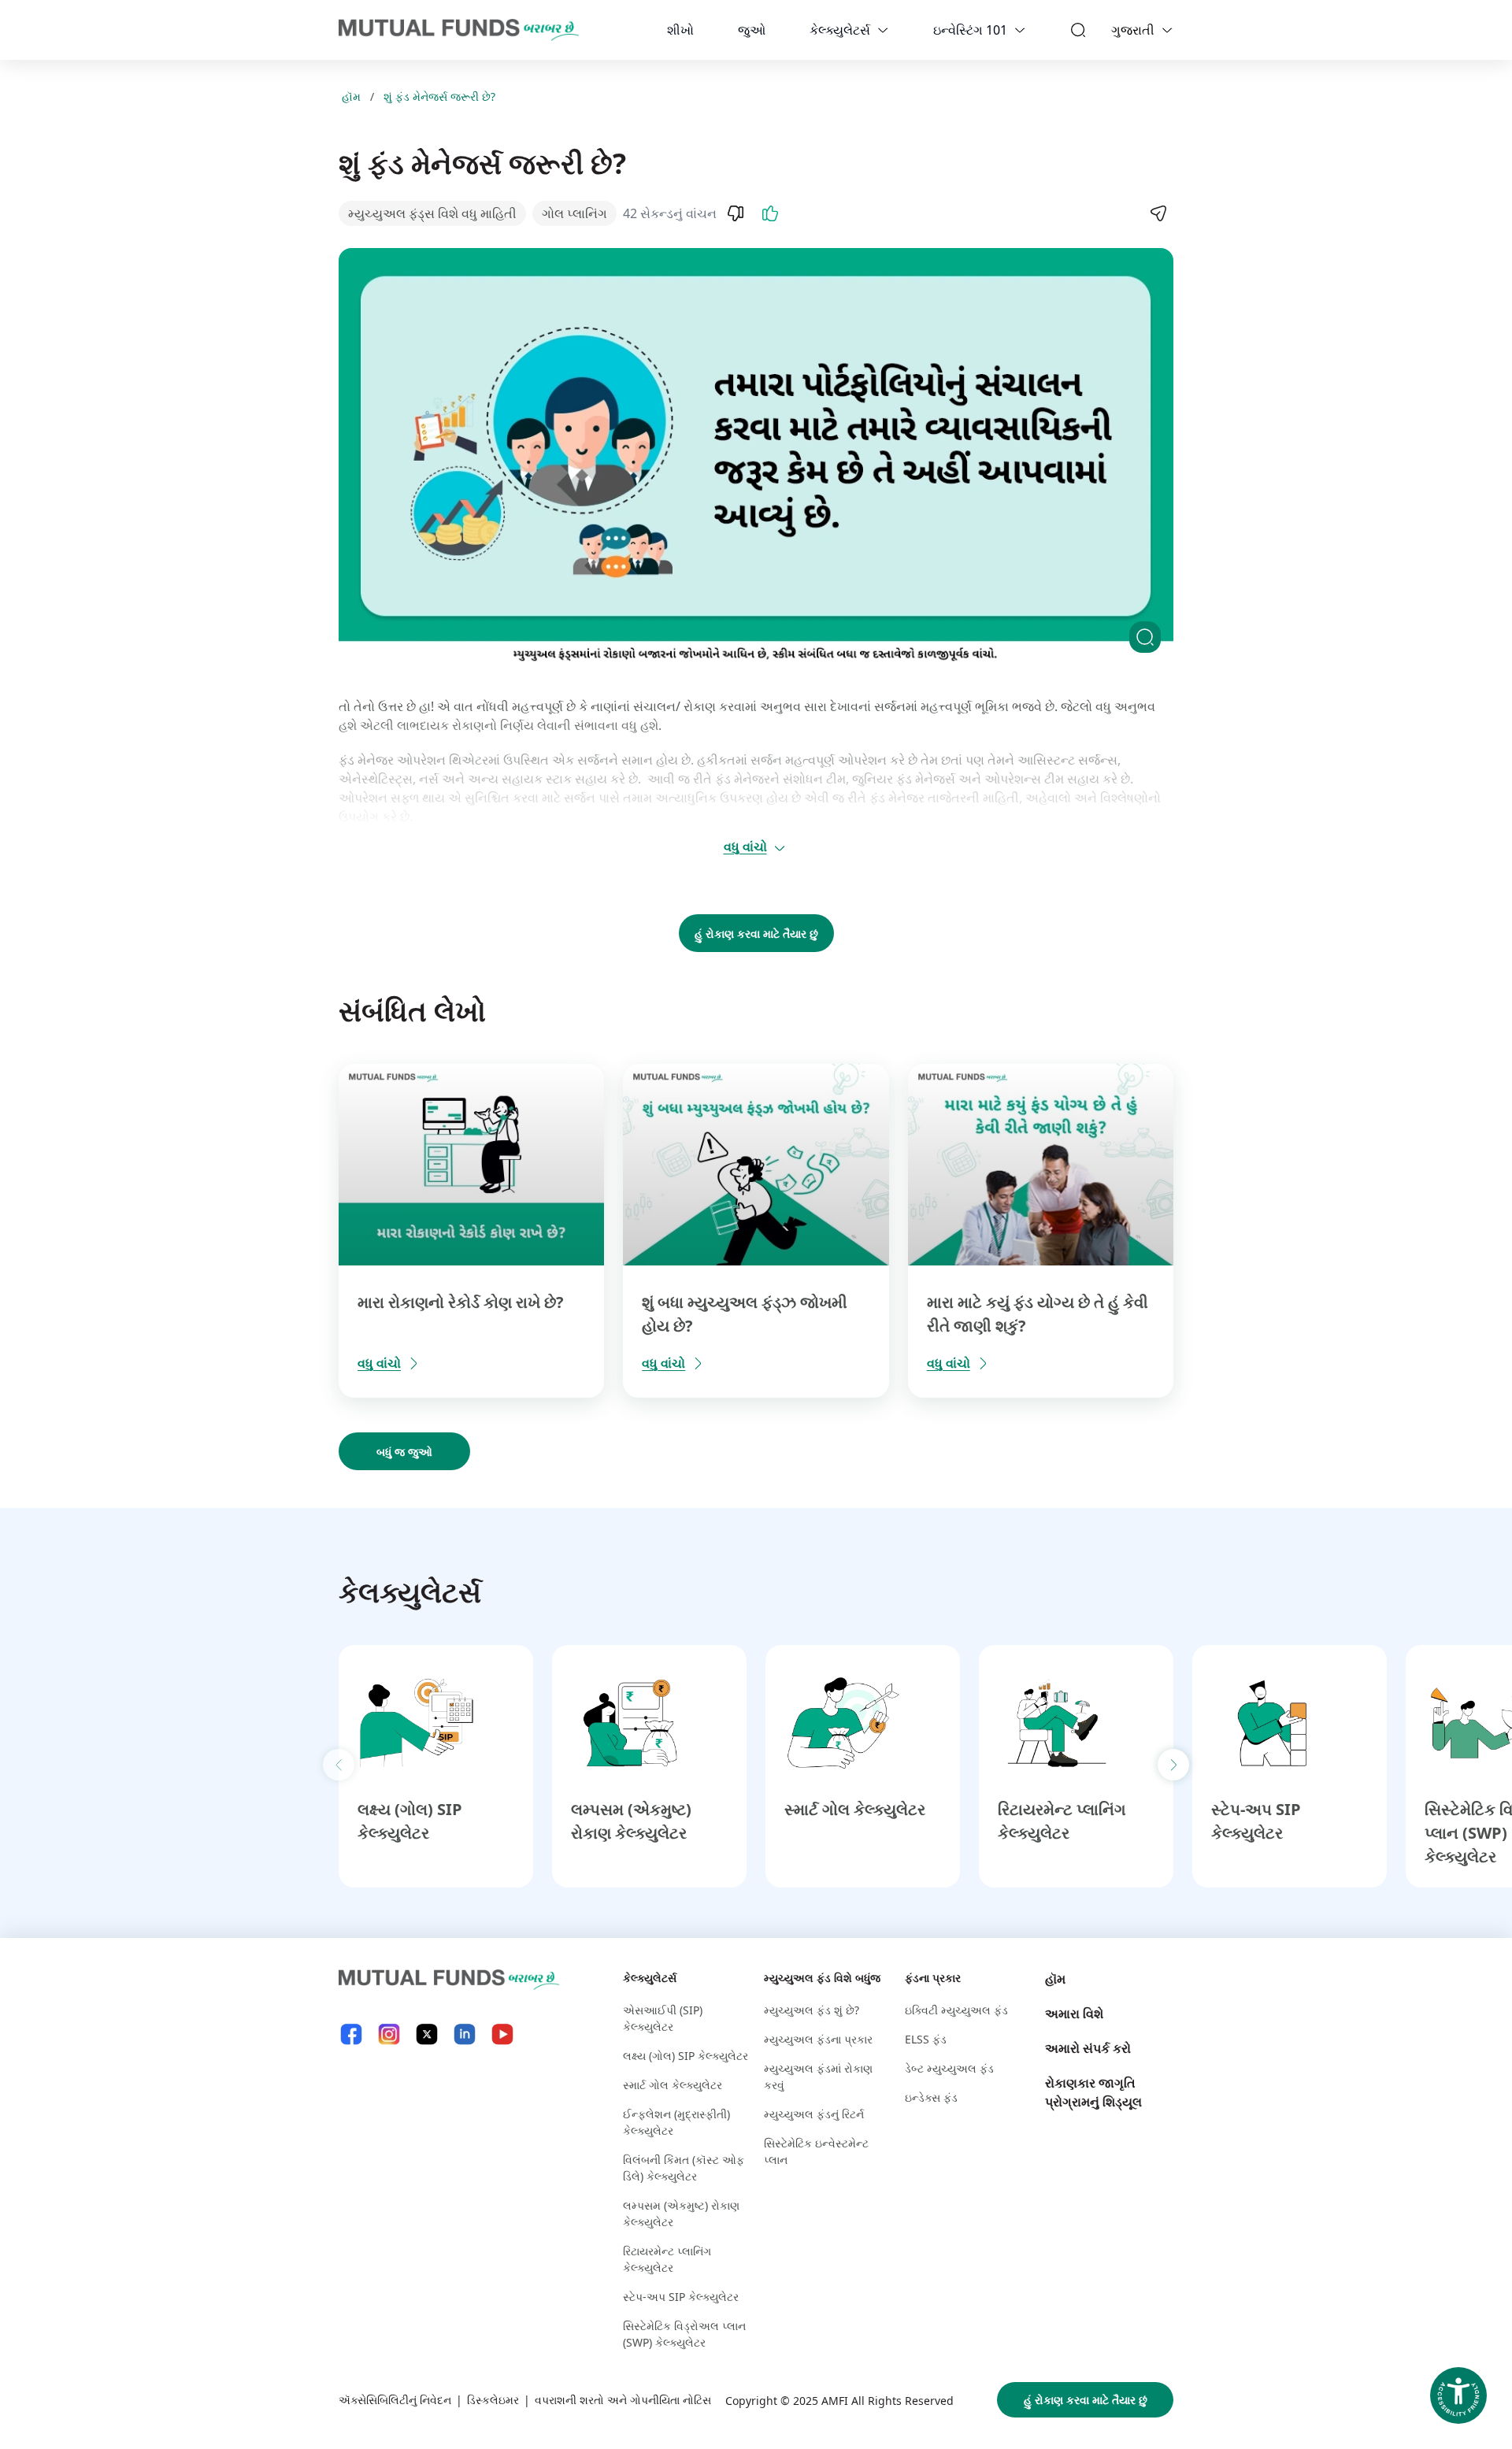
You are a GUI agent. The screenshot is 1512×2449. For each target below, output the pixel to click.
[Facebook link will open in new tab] (351, 2034)
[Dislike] (736, 213)
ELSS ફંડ (926, 2039)
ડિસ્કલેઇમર (493, 2400)
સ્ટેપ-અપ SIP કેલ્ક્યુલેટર (681, 2297)
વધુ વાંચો (745, 847)
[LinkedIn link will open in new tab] (465, 2034)
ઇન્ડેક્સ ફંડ (931, 2097)
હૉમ (351, 96)
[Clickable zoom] (1145, 637)
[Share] (1158, 213)
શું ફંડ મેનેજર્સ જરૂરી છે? (439, 96)
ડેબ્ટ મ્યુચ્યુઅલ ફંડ (949, 2068)
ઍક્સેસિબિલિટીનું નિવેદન (395, 2400)
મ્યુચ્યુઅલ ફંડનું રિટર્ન (814, 2114)
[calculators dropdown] (883, 30)
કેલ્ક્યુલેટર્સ (840, 30)
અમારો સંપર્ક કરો (1088, 2048)
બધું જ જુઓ (404, 1452)
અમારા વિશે (1074, 2014)
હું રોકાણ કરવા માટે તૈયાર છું (756, 934)
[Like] (770, 213)
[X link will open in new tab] (427, 2034)
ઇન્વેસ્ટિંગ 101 (970, 30)
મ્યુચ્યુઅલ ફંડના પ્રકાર (818, 2039)
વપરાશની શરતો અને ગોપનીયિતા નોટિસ (623, 2400)
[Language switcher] (1167, 30)
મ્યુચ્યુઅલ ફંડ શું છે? (812, 2010)
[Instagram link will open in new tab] (389, 2034)
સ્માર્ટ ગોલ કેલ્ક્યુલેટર (855, 1809)
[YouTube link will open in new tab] (502, 2034)
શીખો (680, 30)
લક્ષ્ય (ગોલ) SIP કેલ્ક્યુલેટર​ (686, 2056)
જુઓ (752, 30)
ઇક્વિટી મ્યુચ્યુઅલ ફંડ (956, 2010)
